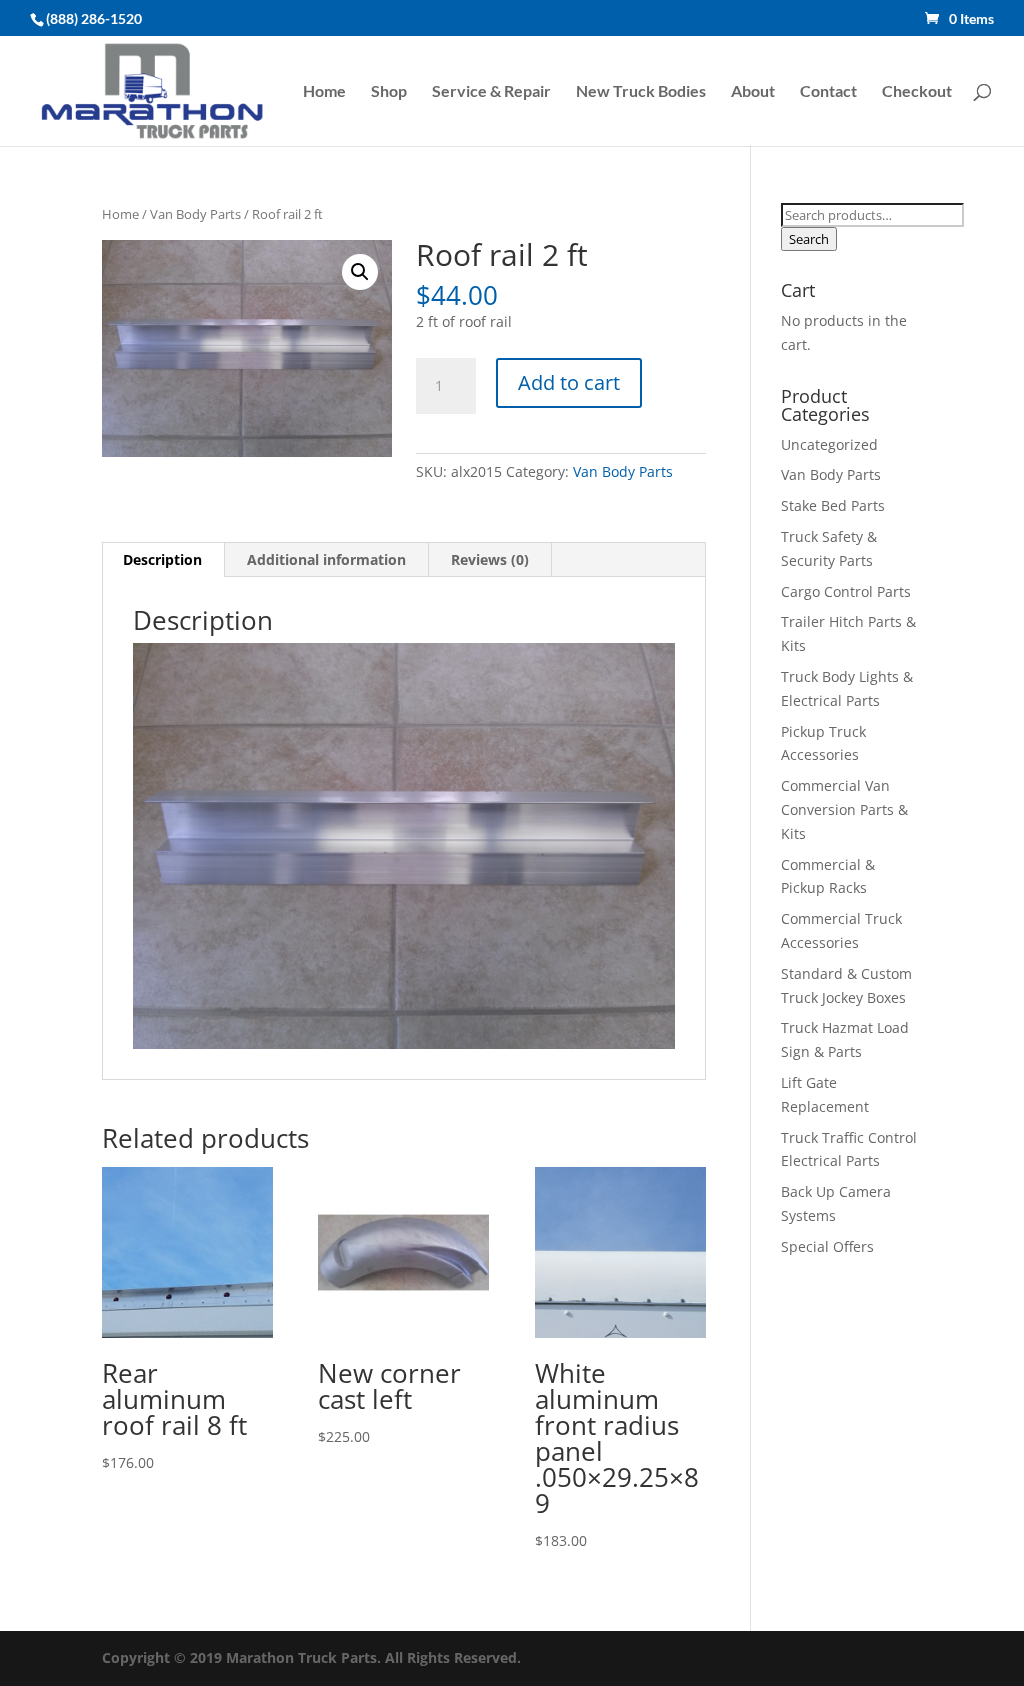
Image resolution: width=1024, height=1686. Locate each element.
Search (809, 239)
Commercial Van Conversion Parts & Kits (844, 809)
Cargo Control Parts (846, 591)
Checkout (917, 92)
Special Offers (827, 1246)
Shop (389, 92)
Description (162, 559)
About (753, 92)
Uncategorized (829, 444)
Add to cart (569, 382)
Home (324, 92)
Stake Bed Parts (833, 505)
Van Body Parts (195, 214)
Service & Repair (491, 92)
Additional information (326, 559)
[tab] (163, 560)
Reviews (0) (490, 559)
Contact (828, 92)
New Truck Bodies (641, 92)
